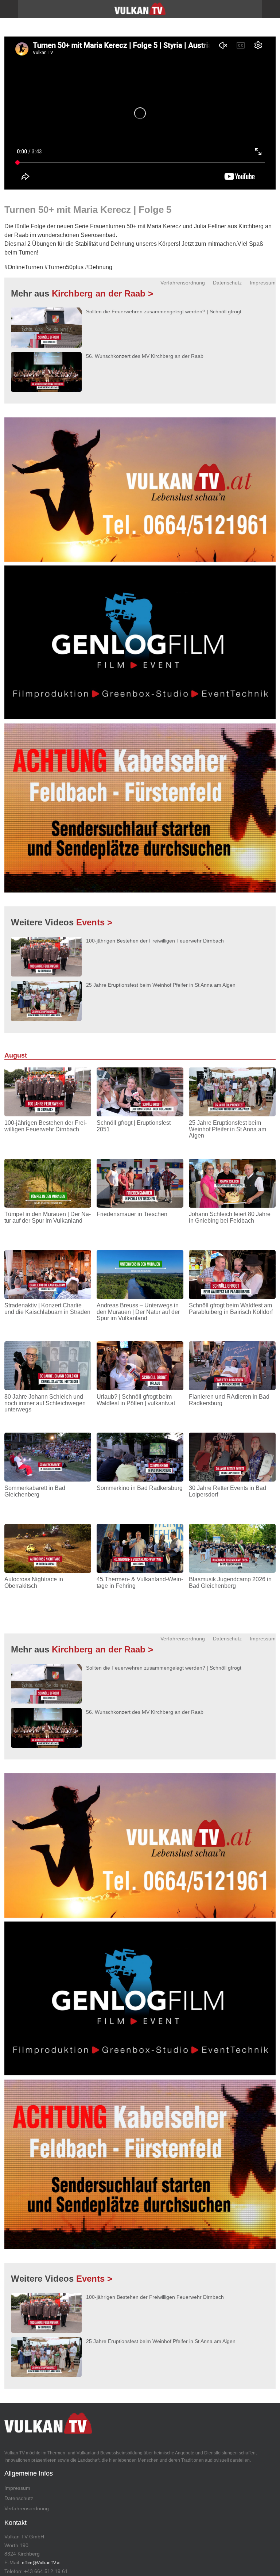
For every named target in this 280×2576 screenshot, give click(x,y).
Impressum (263, 283)
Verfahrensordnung (183, 283)
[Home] (140, 11)
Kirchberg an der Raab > (102, 293)
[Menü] (9, 9)
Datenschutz (227, 283)
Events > (94, 922)
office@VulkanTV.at (41, 2563)
